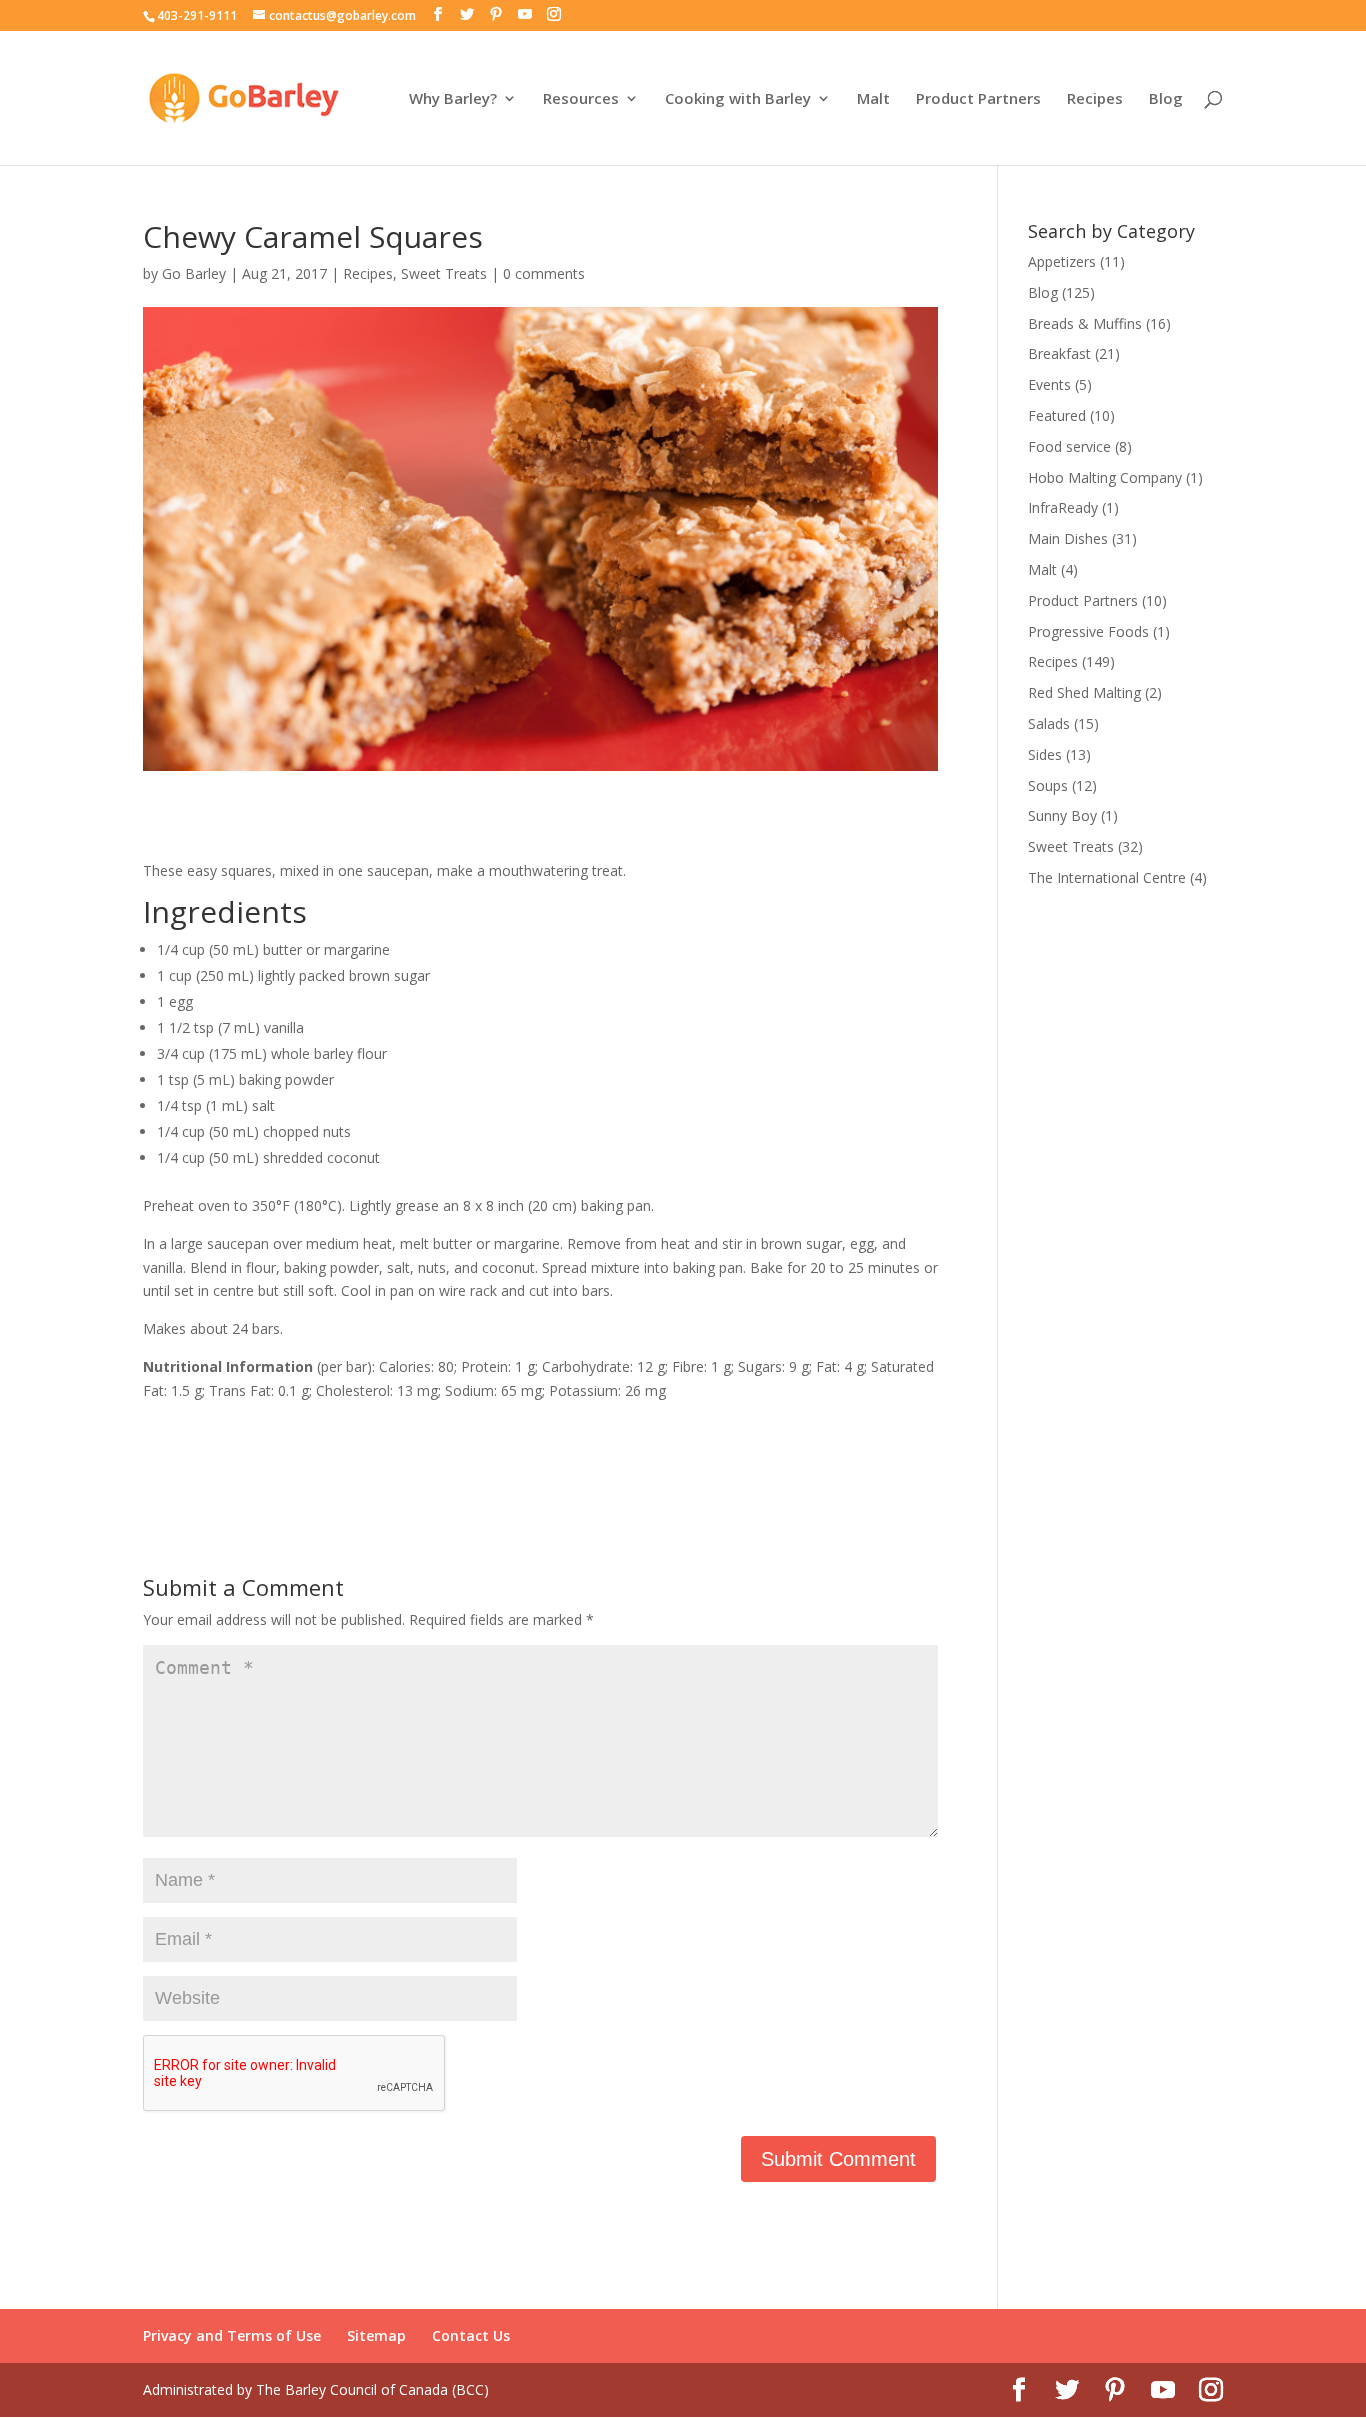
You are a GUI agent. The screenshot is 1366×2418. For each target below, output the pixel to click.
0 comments (544, 273)
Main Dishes (1068, 538)
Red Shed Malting (1084, 692)
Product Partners (978, 99)
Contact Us (471, 2335)
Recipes (1095, 99)
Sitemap (376, 2335)
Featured (1057, 415)
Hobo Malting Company (1105, 477)
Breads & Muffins (1085, 323)
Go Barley (194, 273)
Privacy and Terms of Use (232, 2335)
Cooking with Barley (738, 99)
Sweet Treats (444, 273)
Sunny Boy (1062, 815)
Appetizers (1062, 261)
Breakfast (1059, 353)
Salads (1049, 723)
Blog (1166, 99)
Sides (1045, 754)
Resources (581, 99)
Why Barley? (453, 99)
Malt (873, 99)
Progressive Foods (1088, 631)
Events (1049, 384)
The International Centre (1107, 877)
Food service (1069, 446)
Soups (1048, 785)
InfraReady (1063, 507)
